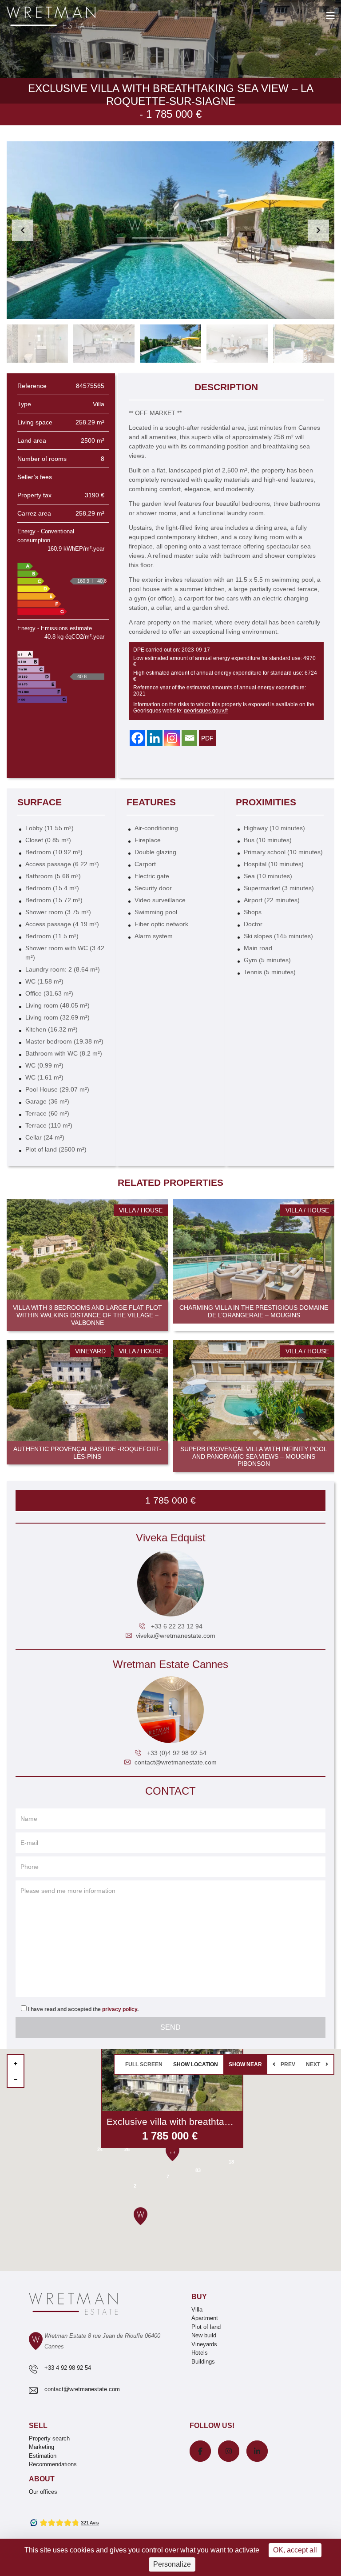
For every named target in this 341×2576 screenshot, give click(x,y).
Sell (38, 2426)
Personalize (172, 2564)
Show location (196, 2064)
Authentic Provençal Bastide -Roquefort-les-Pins (87, 1453)
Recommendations (53, 2464)
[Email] (189, 738)
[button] (318, 230)
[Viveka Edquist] (170, 1583)
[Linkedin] (155, 738)
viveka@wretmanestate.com (176, 1636)
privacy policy (120, 2009)
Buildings (203, 2362)
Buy (199, 2297)
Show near (245, 2064)
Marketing (42, 2447)
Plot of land (206, 2327)
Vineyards (204, 2344)
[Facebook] (137, 738)
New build (204, 2335)
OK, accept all (295, 2550)
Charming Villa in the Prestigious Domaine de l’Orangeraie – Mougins (254, 1311)
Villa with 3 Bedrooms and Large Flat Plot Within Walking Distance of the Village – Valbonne (87, 1315)
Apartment (205, 2318)
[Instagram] (172, 738)
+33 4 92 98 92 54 (68, 2368)
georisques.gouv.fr (206, 711)
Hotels (200, 2353)
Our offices (43, 2492)
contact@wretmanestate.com (176, 1762)
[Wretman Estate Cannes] (170, 1710)
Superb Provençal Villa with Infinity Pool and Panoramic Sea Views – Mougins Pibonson (254, 1456)
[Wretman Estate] (65, 18)
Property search (49, 2438)
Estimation (43, 2456)
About (42, 2479)
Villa (197, 2310)
